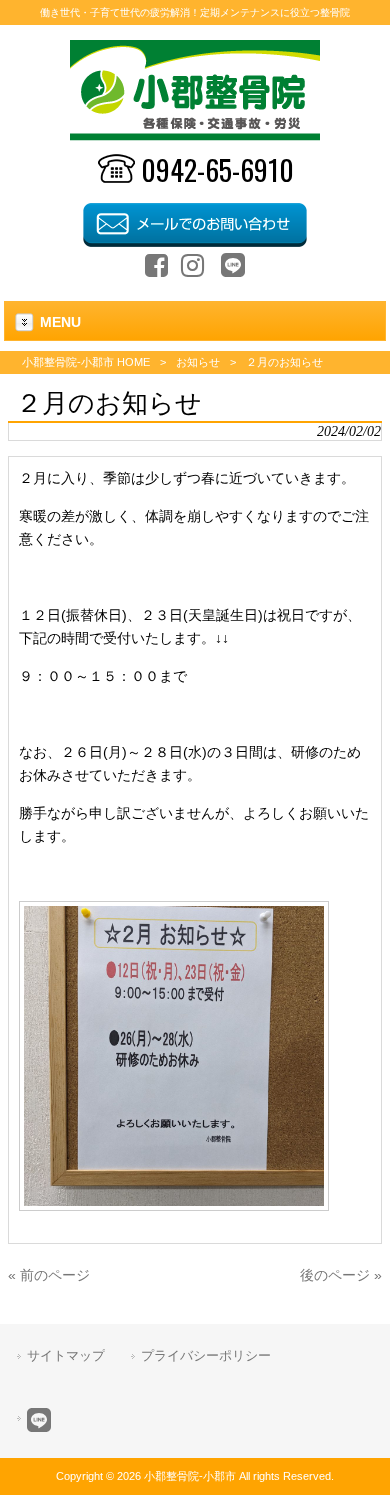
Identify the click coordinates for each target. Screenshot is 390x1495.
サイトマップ (66, 1355)
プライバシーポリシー (206, 1355)
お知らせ (198, 362)
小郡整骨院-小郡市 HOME (86, 362)
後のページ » (341, 1275)
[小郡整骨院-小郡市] (195, 136)
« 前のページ (49, 1275)
